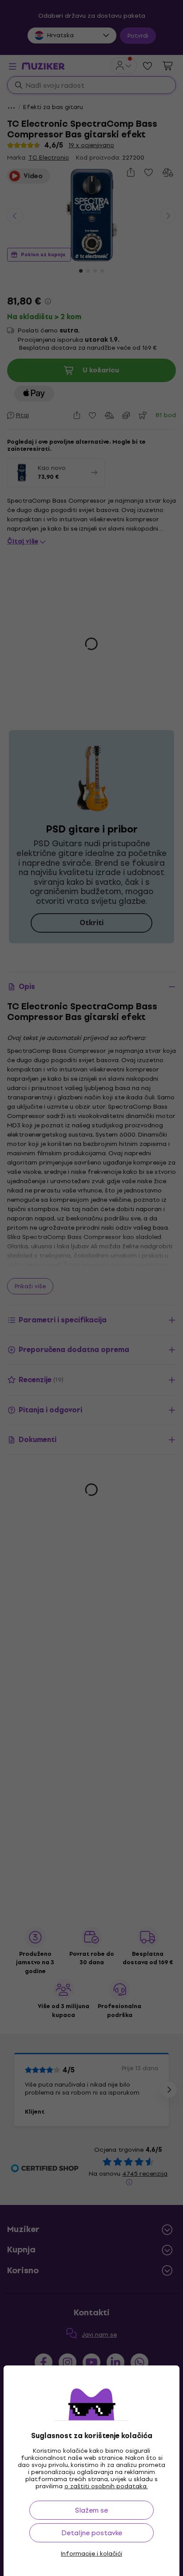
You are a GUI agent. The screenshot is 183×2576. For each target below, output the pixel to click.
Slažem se (91, 2510)
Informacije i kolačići (91, 2554)
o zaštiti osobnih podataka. (106, 2486)
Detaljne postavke (92, 2533)
